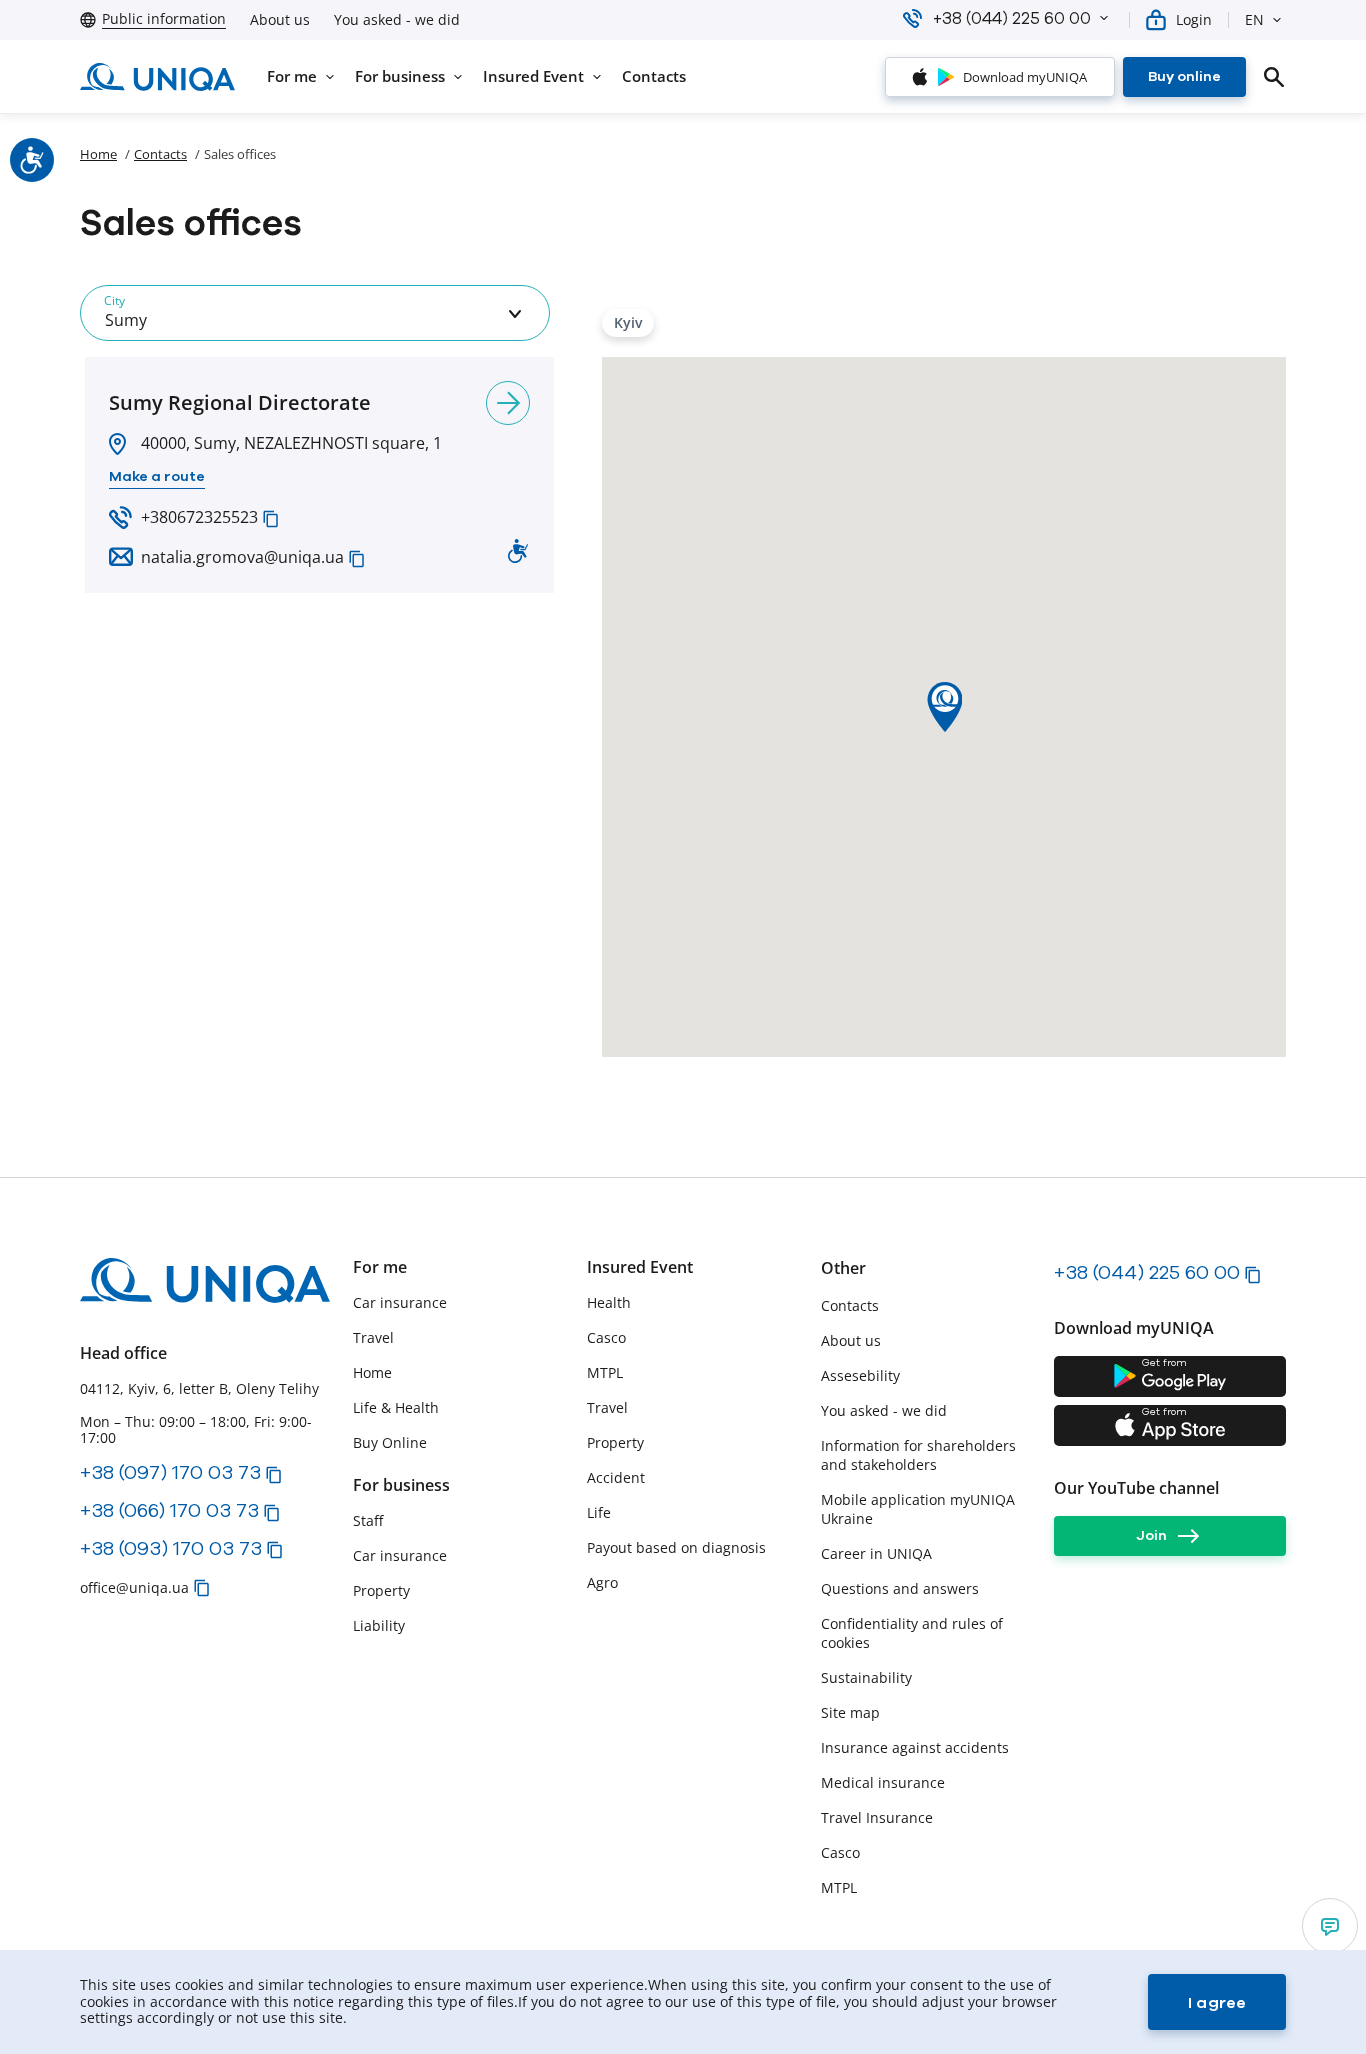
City (114, 300)
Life (599, 1512)
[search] (1274, 77)
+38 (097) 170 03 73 (170, 1472)
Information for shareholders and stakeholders (918, 1455)
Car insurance (400, 1302)
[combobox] (315, 313)
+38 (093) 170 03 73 (171, 1548)
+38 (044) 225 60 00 (1147, 1272)
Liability (379, 1625)
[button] (1104, 18)
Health (609, 1302)
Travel (373, 1337)
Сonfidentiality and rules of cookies (912, 1633)
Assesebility (860, 1375)
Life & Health (396, 1407)
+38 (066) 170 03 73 (169, 1510)
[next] (508, 403)
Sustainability (866, 1677)
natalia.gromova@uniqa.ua (242, 557)
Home (98, 154)
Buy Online (390, 1442)
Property (381, 1590)
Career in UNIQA (876, 1553)
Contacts (160, 154)
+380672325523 (199, 517)
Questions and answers (900, 1588)
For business (401, 1485)
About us (280, 20)
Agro (602, 1582)
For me (380, 1267)
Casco (606, 1337)
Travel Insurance (877, 1817)
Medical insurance (883, 1782)
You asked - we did (397, 20)
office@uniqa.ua (134, 1587)
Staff (368, 1520)
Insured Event (640, 1267)
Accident (616, 1477)
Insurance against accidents (915, 1747)
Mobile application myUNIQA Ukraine (918, 1509)
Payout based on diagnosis (676, 1547)
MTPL (605, 1372)
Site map (850, 1712)
